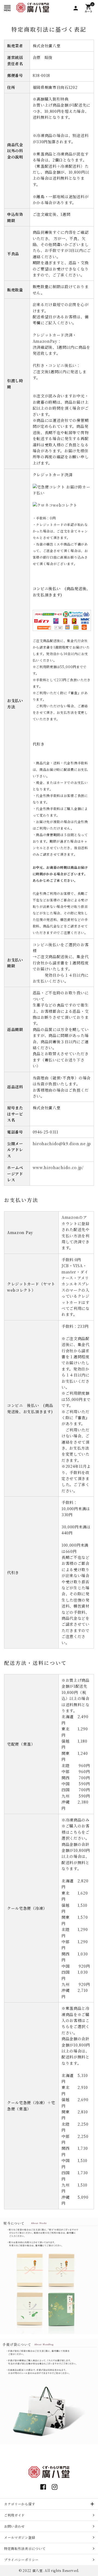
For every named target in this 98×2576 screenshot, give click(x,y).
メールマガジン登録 (20, 2537)
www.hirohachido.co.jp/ (58, 1167)
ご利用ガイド (14, 2515)
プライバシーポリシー (21, 2560)
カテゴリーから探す (20, 2504)
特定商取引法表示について (25, 2548)
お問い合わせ (14, 2526)
